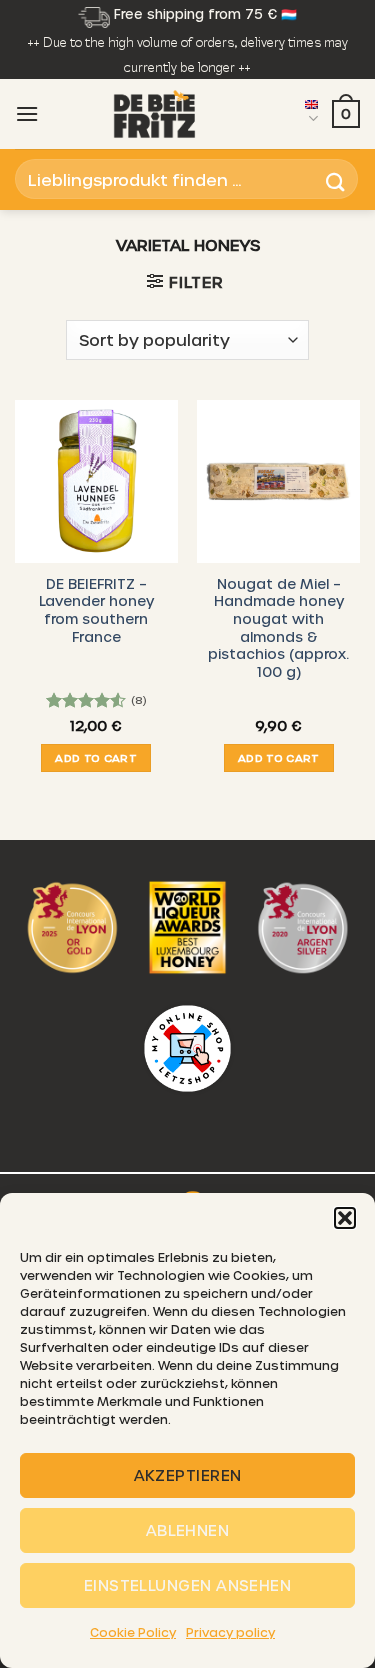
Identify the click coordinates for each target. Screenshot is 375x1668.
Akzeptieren (188, 1475)
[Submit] (336, 179)
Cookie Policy (133, 1632)
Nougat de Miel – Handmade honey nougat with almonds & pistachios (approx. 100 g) (278, 627)
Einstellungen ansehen (187, 1585)
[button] (345, 1218)
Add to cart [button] (96, 757)
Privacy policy (230, 1632)
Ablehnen (188, 1530)
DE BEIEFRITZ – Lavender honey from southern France (96, 610)
